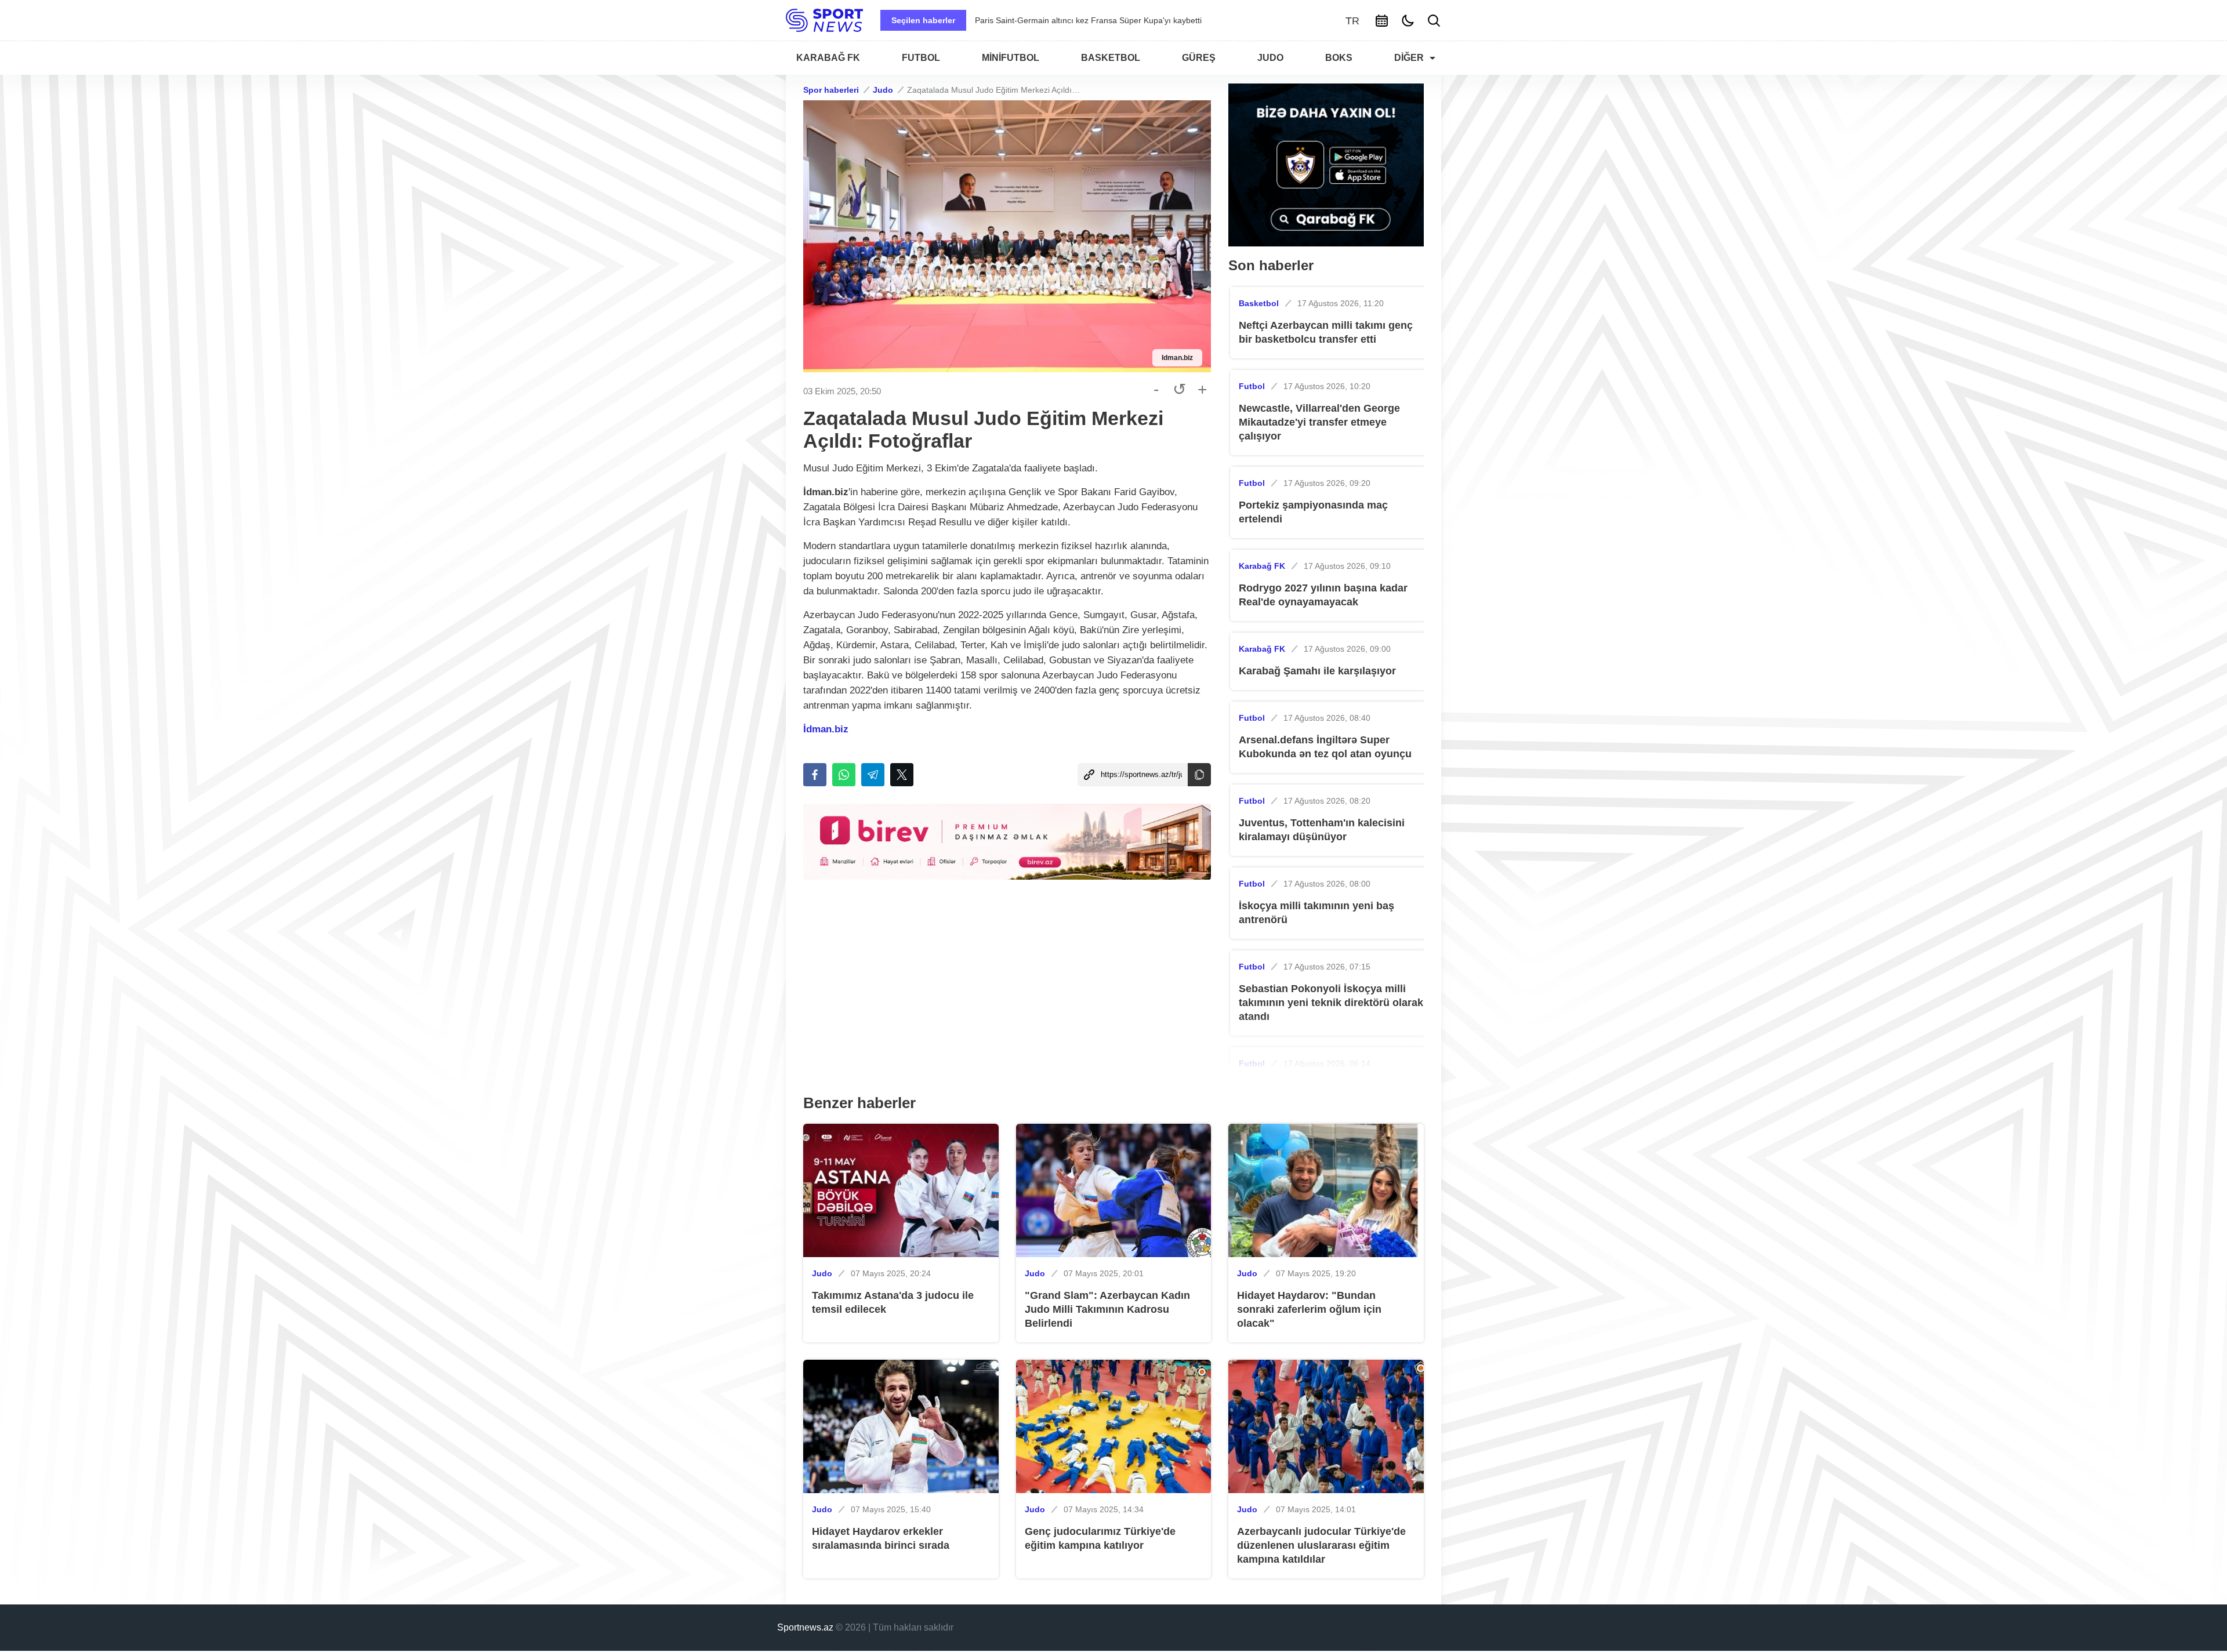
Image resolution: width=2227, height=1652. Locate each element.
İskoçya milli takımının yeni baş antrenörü (1316, 913)
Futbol (1252, 386)
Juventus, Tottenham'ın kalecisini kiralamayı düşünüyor (1322, 830)
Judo (883, 90)
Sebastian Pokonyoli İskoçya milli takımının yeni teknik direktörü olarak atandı (1331, 1003)
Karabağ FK (1262, 566)
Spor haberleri (831, 90)
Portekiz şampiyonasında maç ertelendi (1313, 512)
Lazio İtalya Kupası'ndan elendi (1032, 20)
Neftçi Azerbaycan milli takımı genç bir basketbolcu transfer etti (1326, 332)
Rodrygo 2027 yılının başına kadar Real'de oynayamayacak (1323, 595)
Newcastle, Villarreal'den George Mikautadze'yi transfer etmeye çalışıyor (1319, 422)
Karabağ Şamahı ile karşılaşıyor (1317, 671)
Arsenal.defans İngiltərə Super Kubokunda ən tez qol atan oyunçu (1325, 747)
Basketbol (1259, 303)
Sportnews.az (805, 1627)
